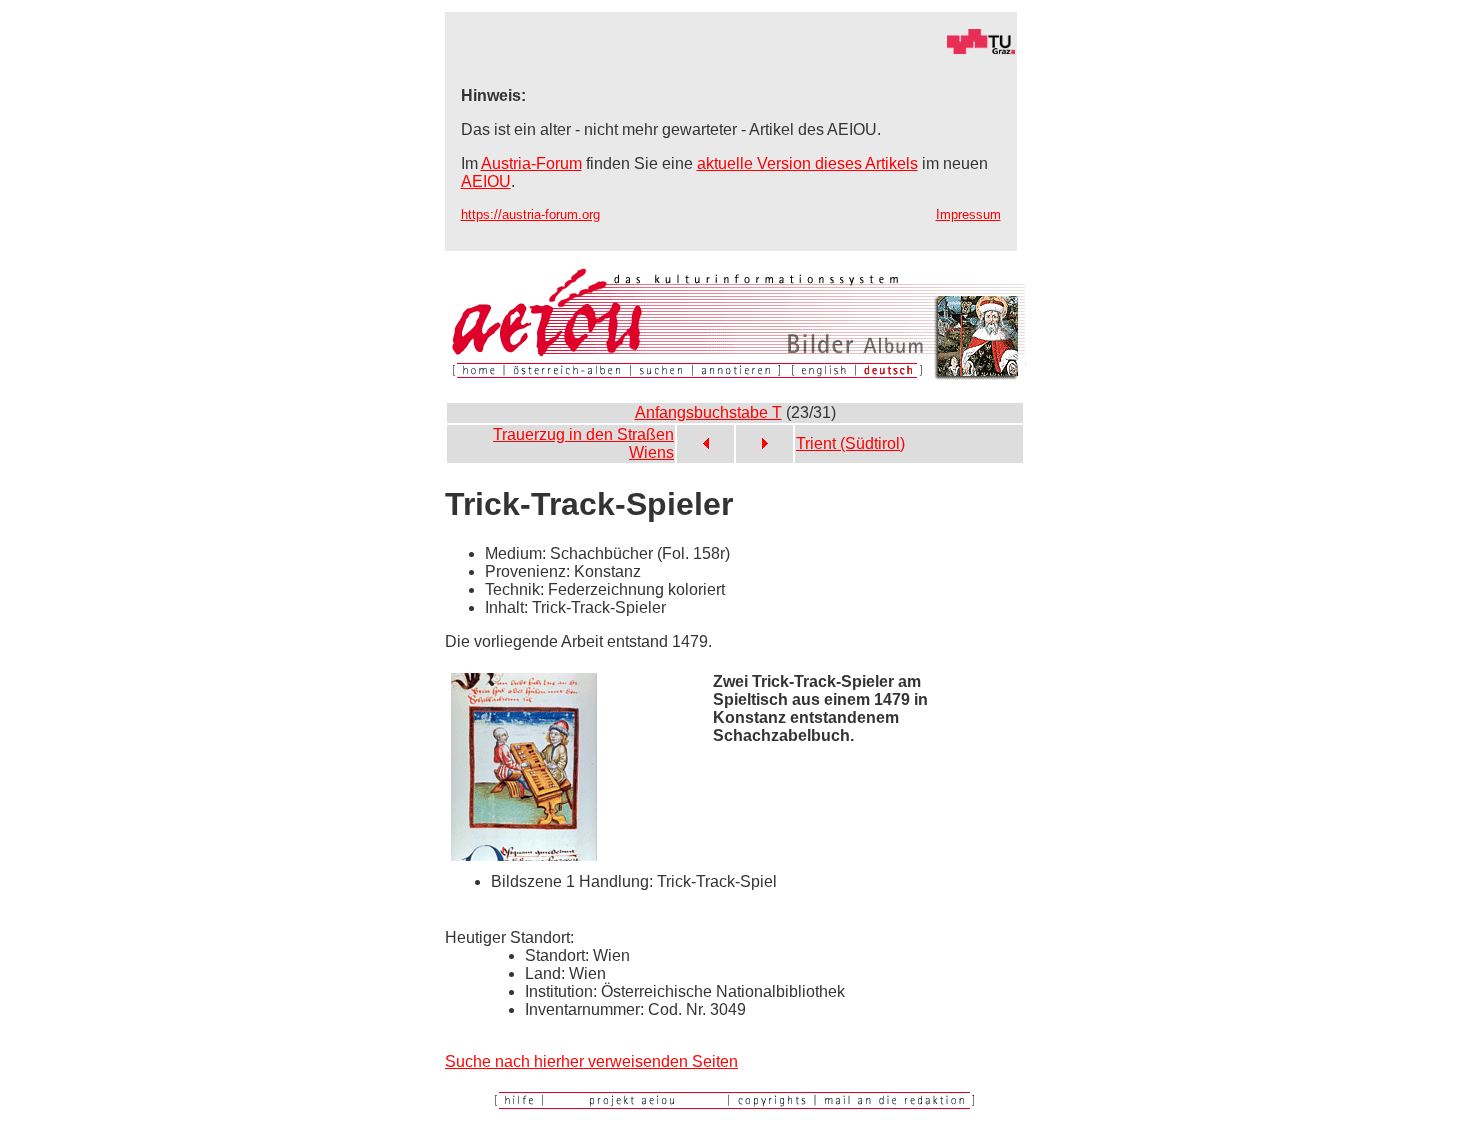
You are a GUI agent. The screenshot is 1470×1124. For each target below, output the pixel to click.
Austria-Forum (531, 163)
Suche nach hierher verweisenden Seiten (591, 1061)
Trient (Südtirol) (850, 443)
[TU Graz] (731, 49)
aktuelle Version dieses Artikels (807, 163)
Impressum (968, 214)
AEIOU (486, 181)
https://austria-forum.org (530, 214)
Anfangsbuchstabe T (708, 412)
